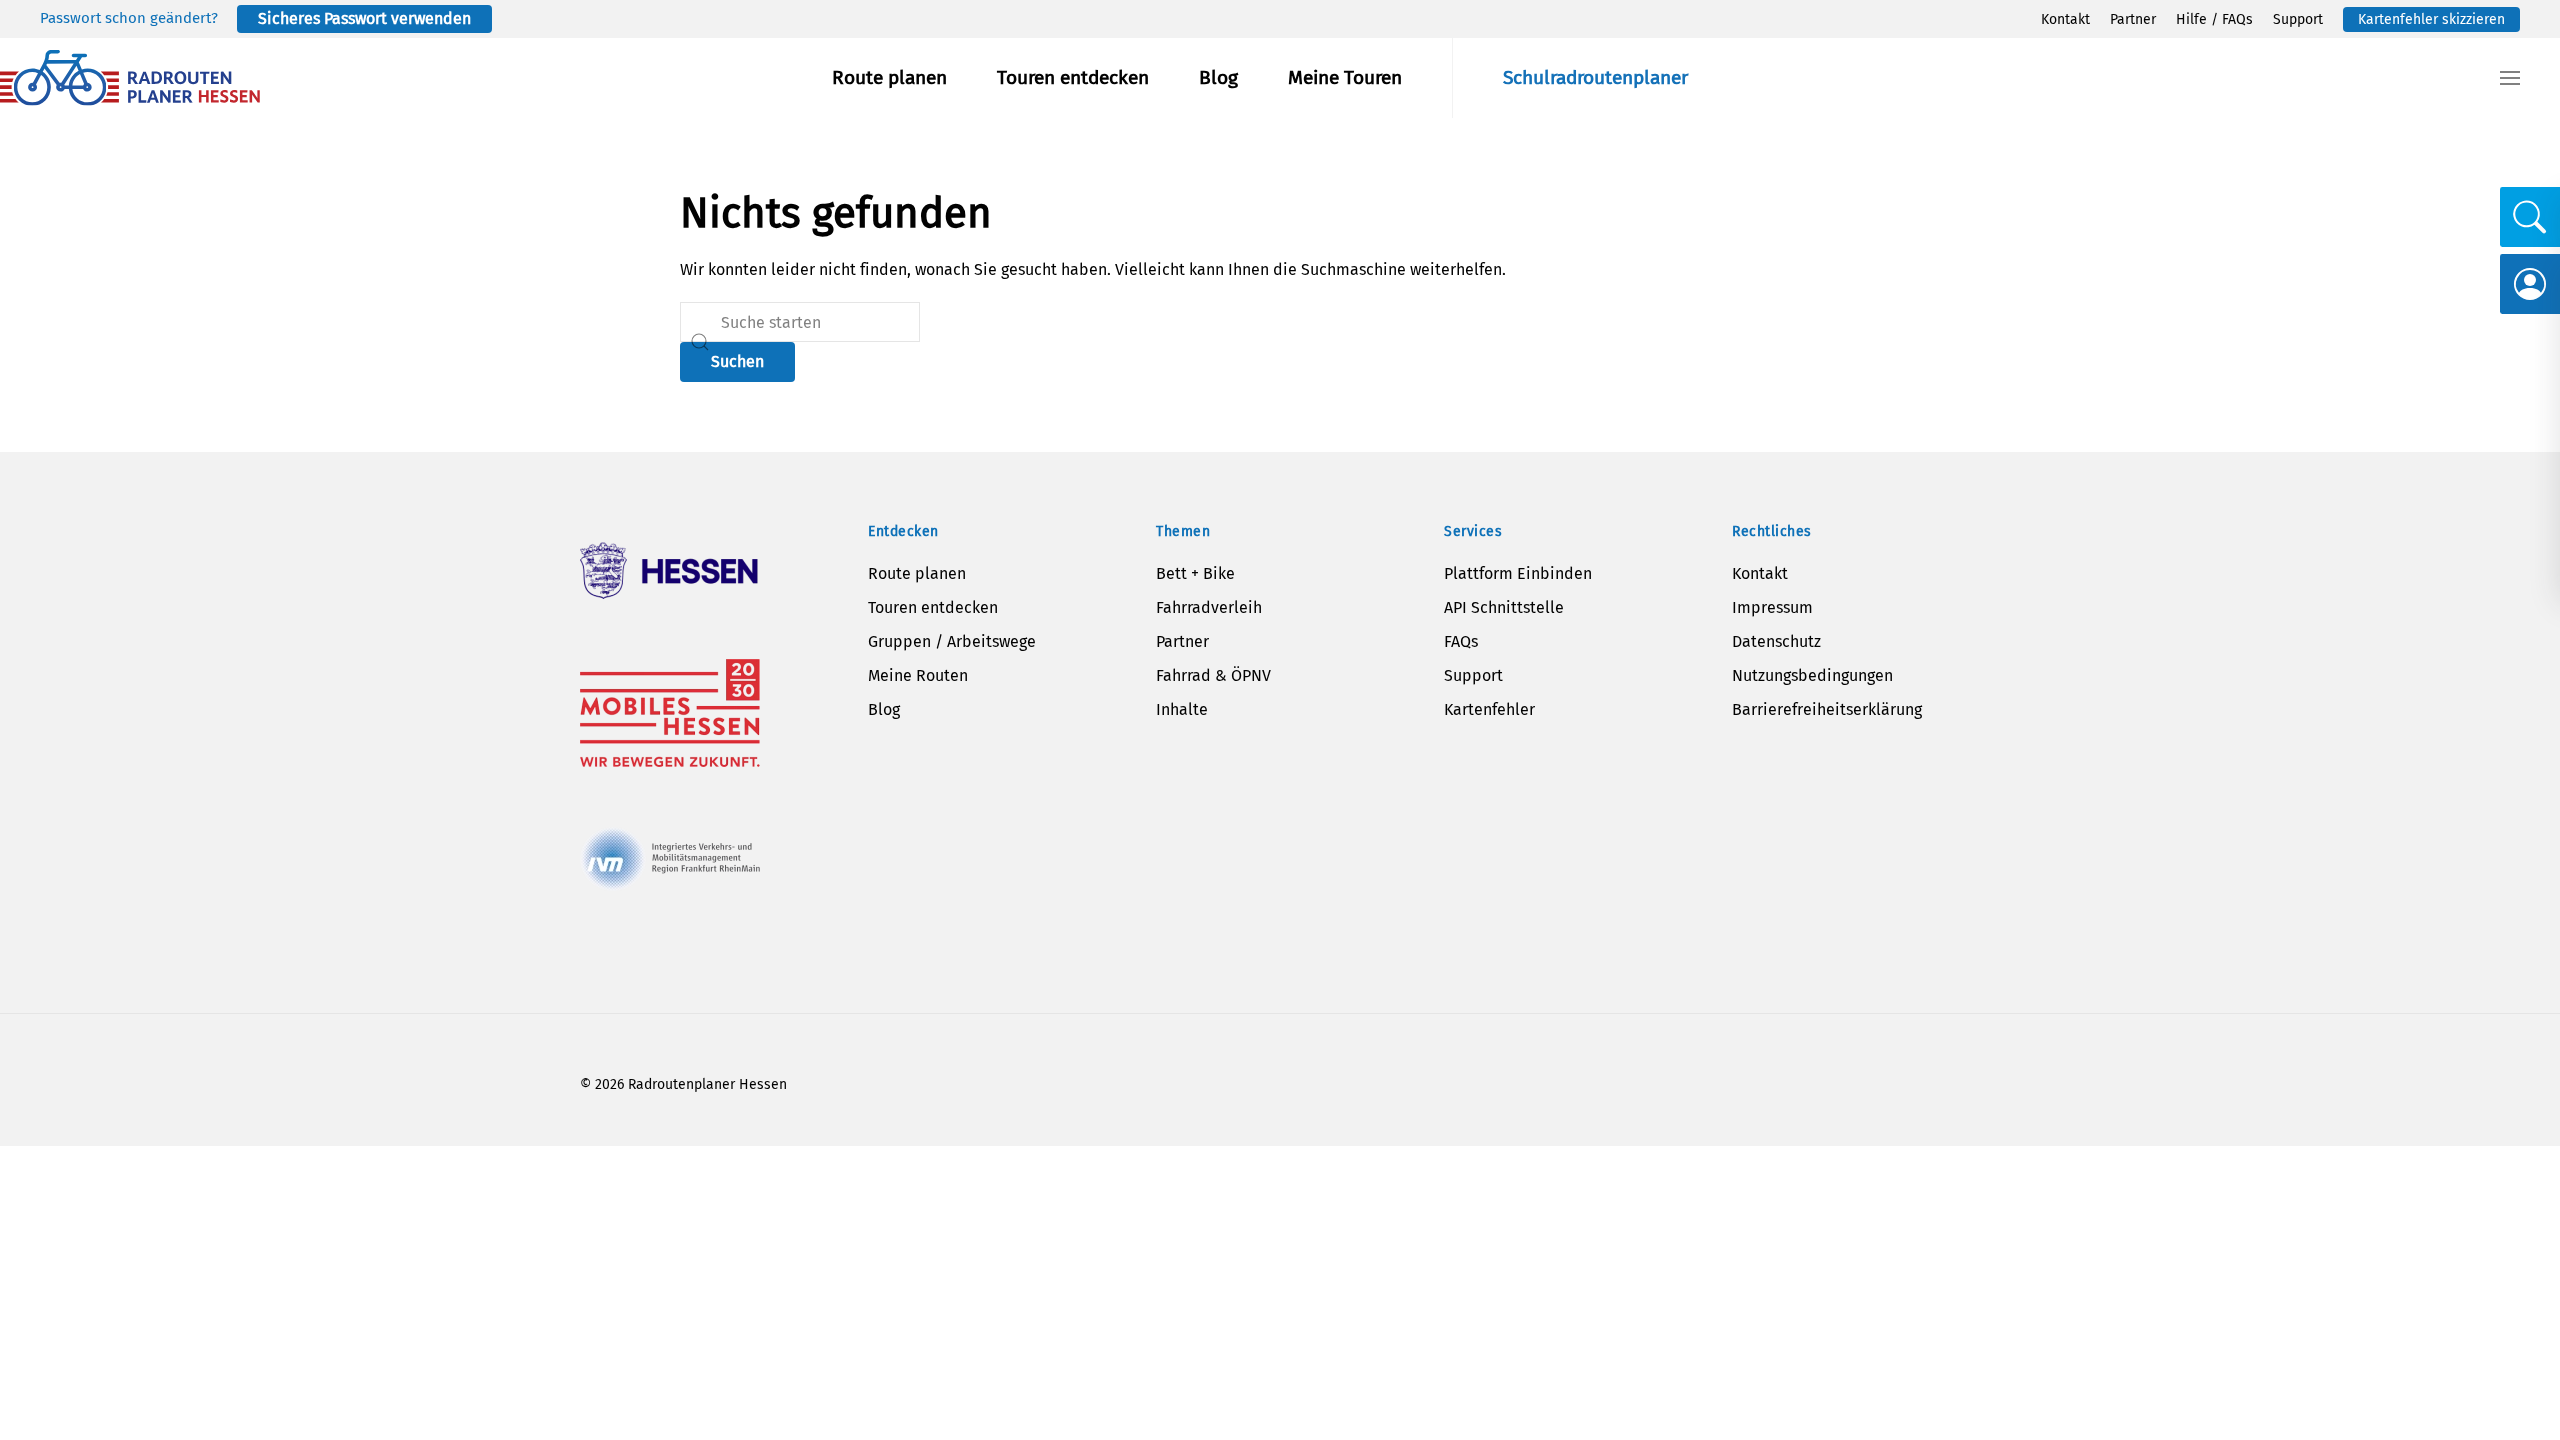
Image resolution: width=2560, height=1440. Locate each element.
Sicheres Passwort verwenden (364, 18)
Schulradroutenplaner (1595, 77)
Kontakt (2065, 19)
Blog (1218, 77)
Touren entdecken (1073, 77)
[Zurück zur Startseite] (130, 78)
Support (2298, 19)
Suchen (737, 361)
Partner (2133, 19)
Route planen (889, 77)
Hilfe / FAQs (2214, 19)
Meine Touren (1345, 77)
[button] (2510, 78)
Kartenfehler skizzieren (2431, 19)
